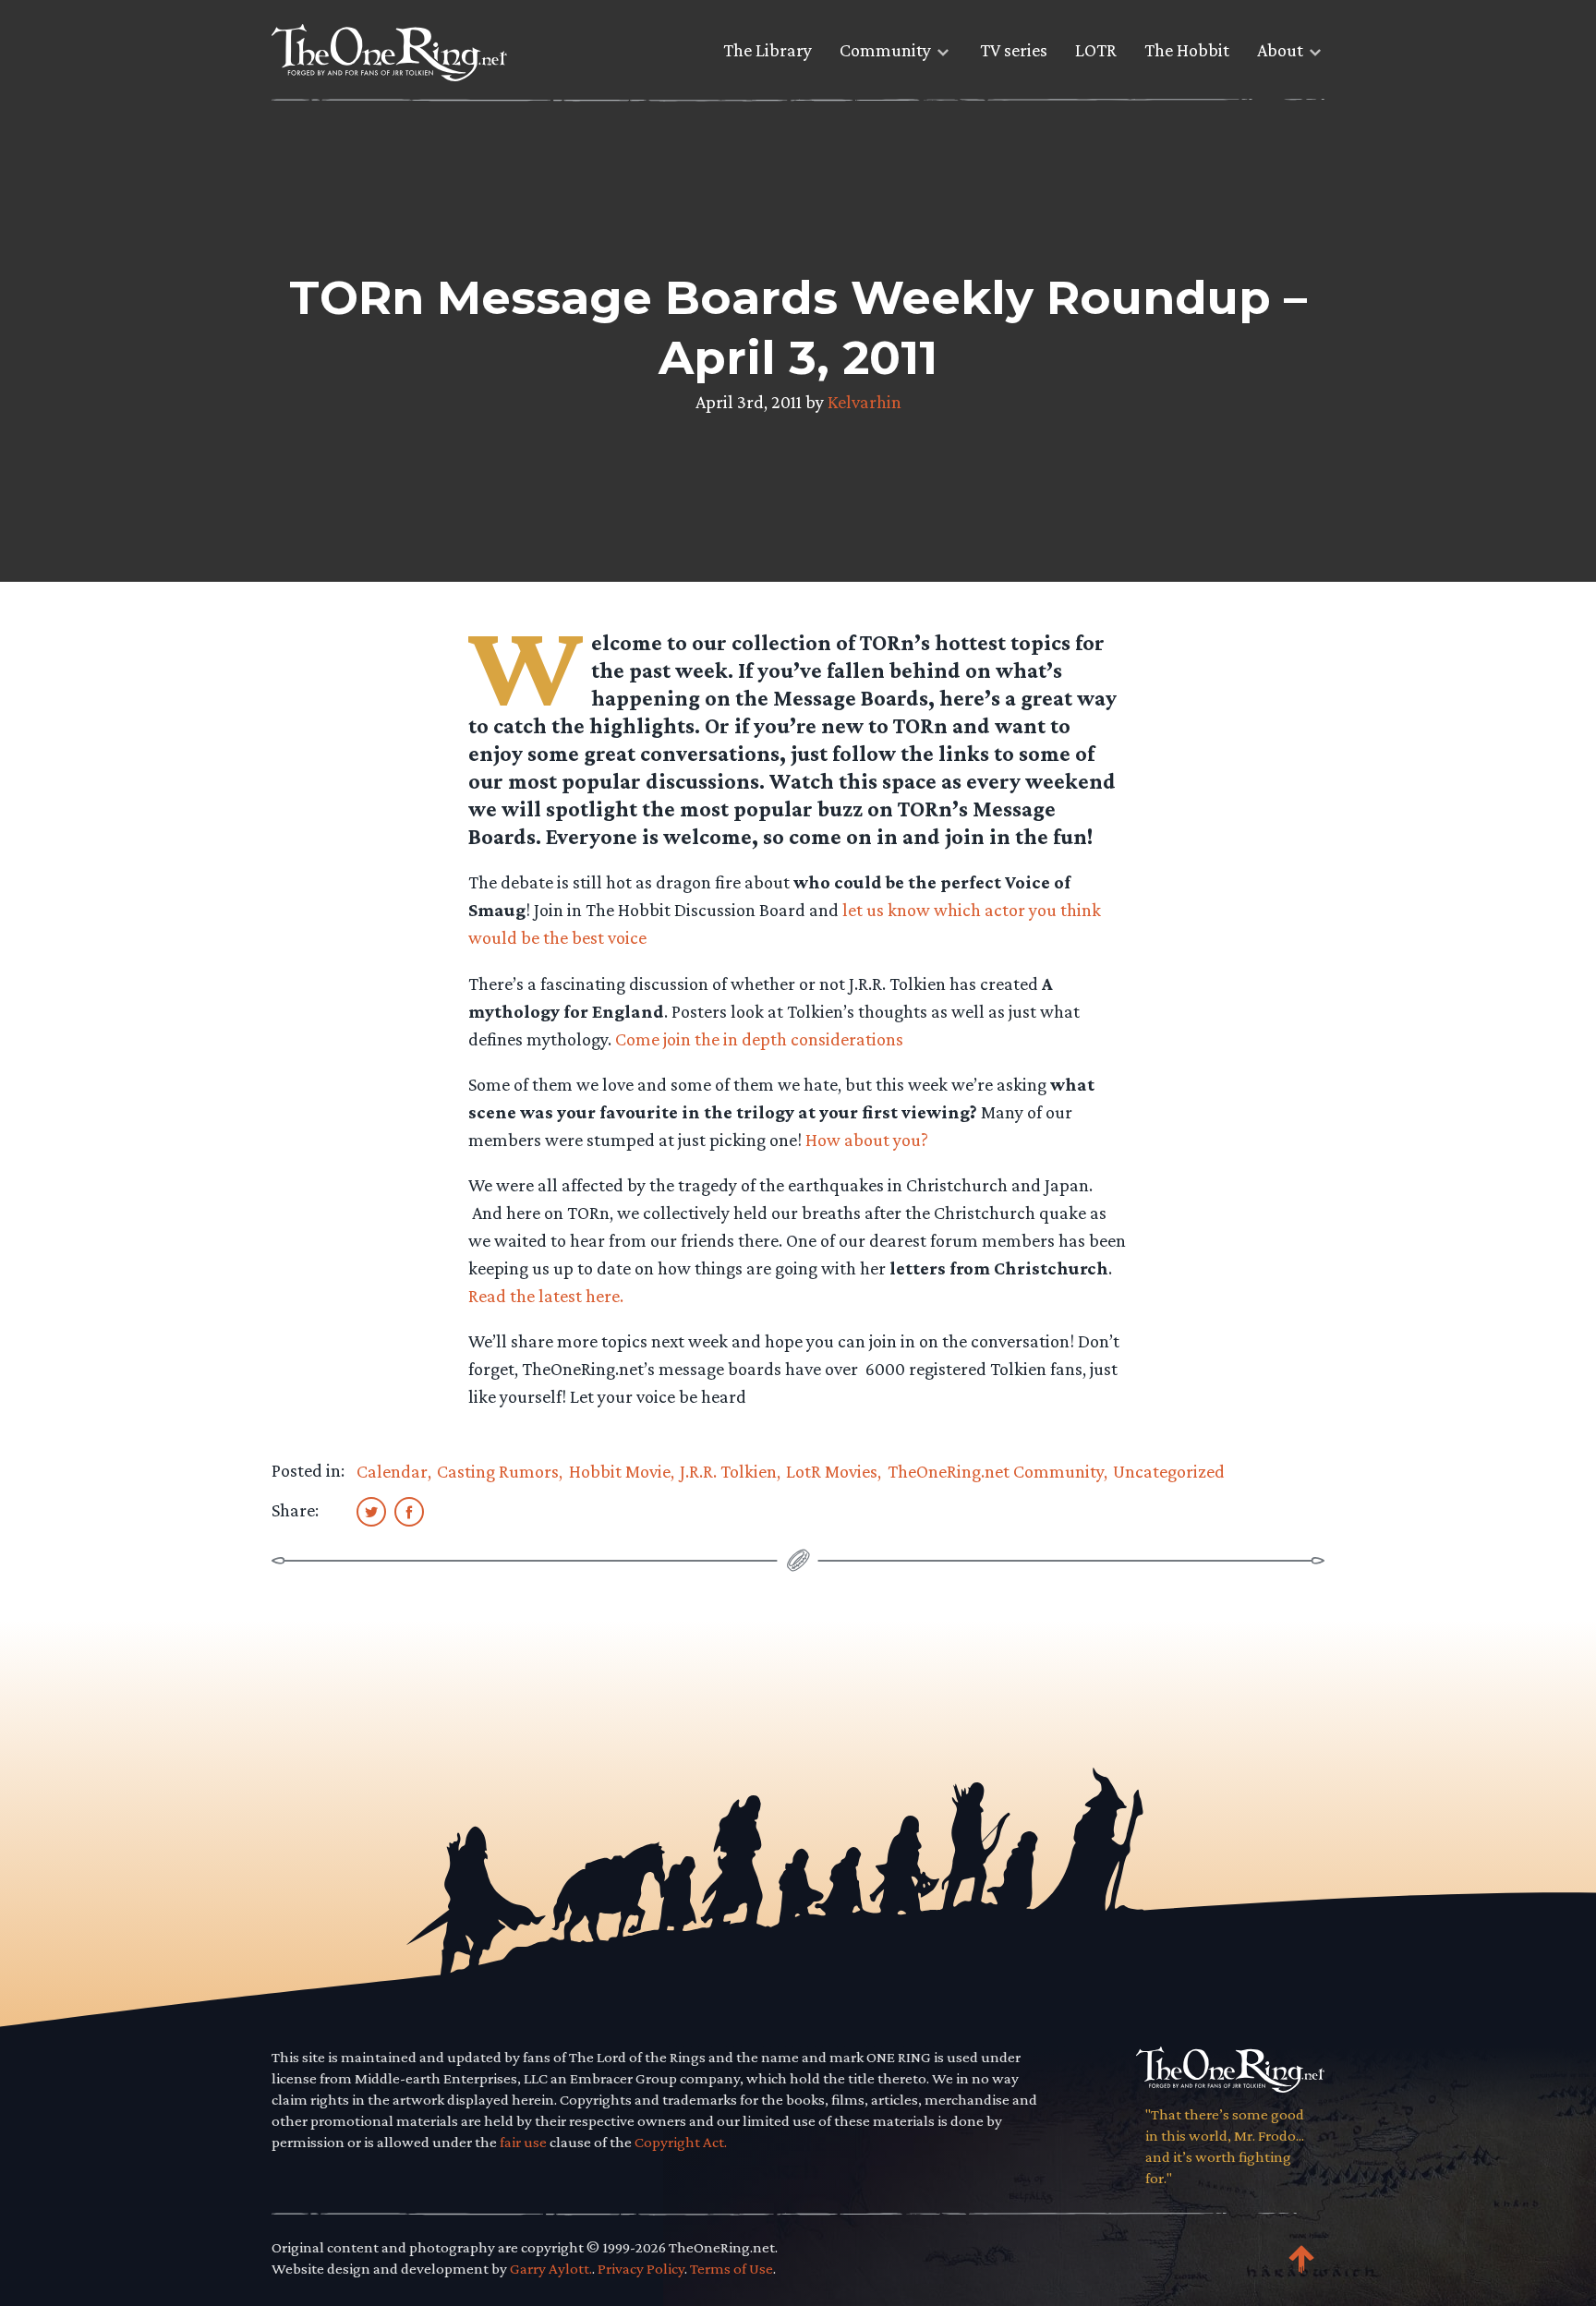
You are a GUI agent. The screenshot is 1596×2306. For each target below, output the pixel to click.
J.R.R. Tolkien (728, 1471)
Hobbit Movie (620, 1471)
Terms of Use (731, 2269)
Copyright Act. (681, 2142)
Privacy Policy (641, 2269)
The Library (768, 50)
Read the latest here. (546, 1296)
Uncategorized (1169, 1471)
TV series (1014, 50)
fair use (523, 2142)
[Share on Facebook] (409, 1511)
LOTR (1096, 50)
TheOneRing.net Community (996, 1471)
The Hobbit (1187, 50)
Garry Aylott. (551, 2269)
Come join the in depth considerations (759, 1039)
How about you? (867, 1140)
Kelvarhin (864, 402)
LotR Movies (832, 1471)
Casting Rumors (498, 1471)
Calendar (392, 1471)
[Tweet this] (371, 1511)
